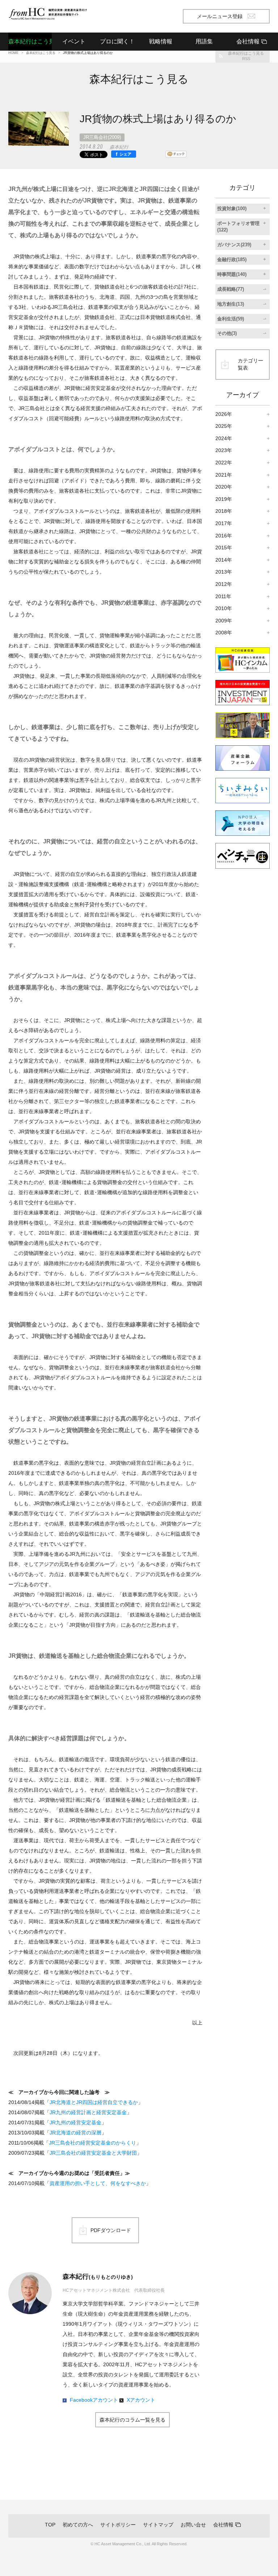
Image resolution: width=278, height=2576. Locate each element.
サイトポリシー (118, 2525)
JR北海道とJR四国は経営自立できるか (94, 2102)
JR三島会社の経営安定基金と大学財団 (93, 2153)
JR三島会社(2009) (102, 137)
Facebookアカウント (94, 2400)
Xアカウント (141, 2400)
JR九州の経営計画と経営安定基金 (88, 2112)
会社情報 (223, 2525)
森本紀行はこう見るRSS (246, 56)
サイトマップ (158, 2525)
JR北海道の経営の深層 (75, 2133)
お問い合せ (193, 2525)
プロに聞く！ (117, 41)
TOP (50, 2525)
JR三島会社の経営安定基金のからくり (92, 2143)
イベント (74, 41)
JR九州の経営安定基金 (75, 2122)
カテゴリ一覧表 (250, 364)
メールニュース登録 (220, 16)
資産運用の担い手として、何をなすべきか (98, 2183)
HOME (13, 53)
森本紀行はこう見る (30, 41)
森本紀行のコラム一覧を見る (132, 2420)
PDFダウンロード (111, 2230)
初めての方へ (78, 2525)
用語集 (204, 41)
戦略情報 (161, 41)
